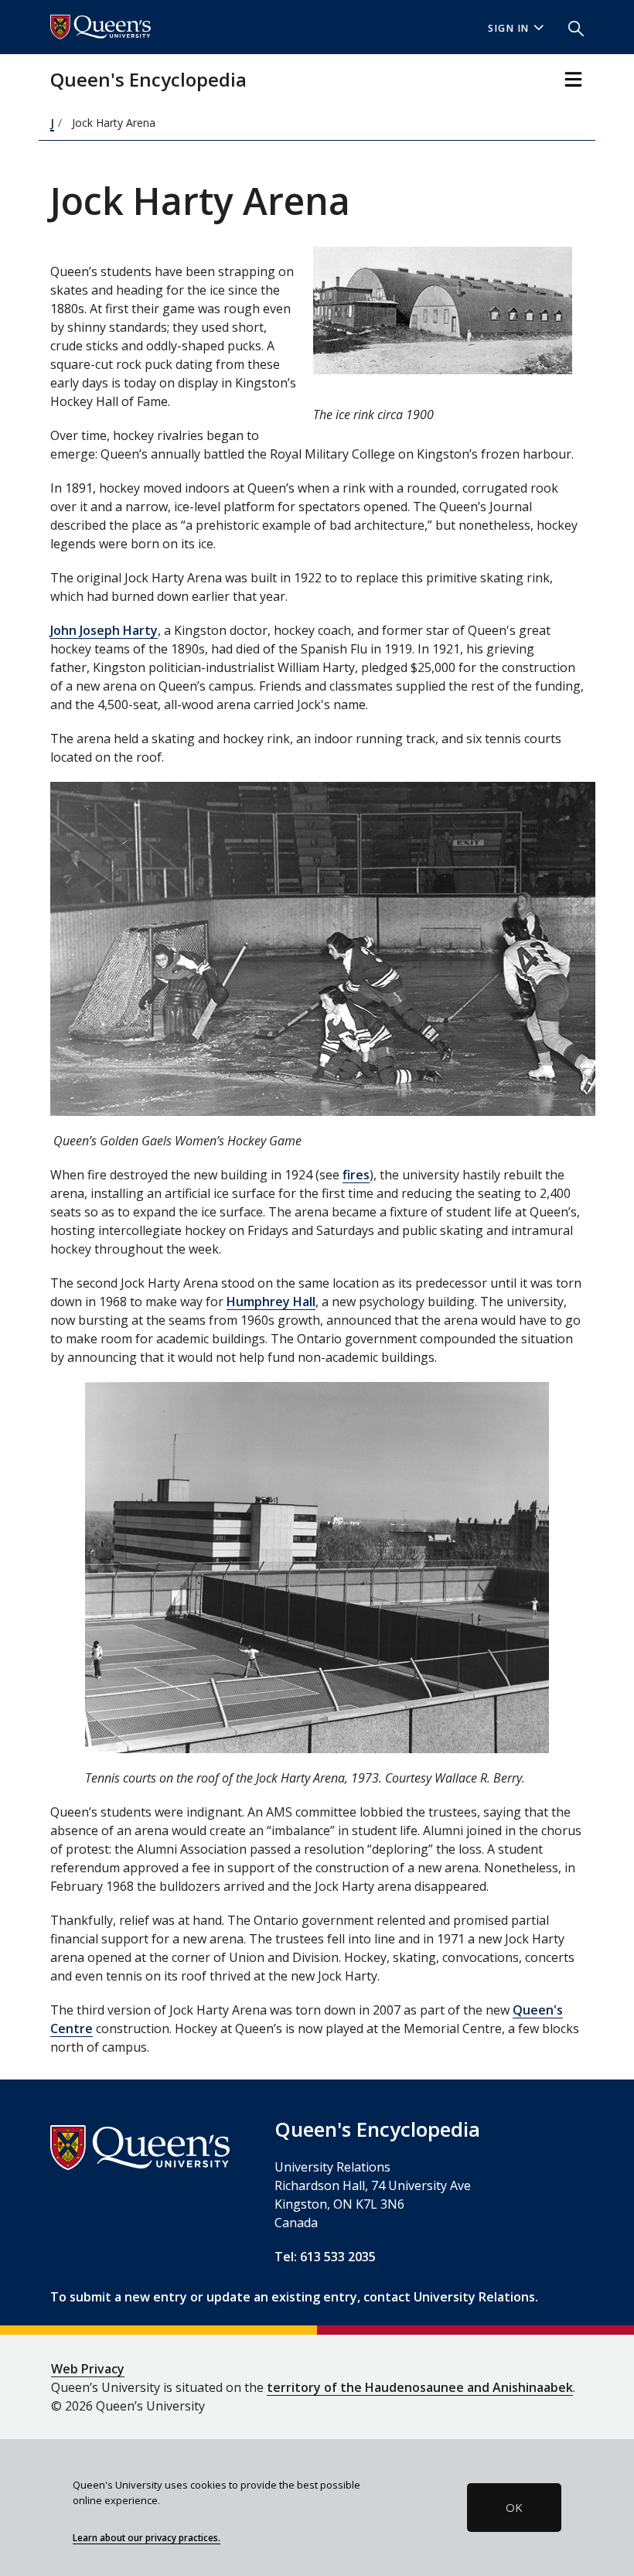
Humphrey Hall (271, 1302)
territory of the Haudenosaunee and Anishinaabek (420, 2387)
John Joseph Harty (104, 630)
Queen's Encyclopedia (148, 79)
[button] (570, 27)
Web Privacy (88, 2369)
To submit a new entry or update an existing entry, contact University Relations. (294, 2297)
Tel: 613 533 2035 (325, 2257)
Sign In (509, 28)
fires (356, 1175)
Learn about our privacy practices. (147, 2537)
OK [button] (514, 2507)
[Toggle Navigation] (573, 79)
